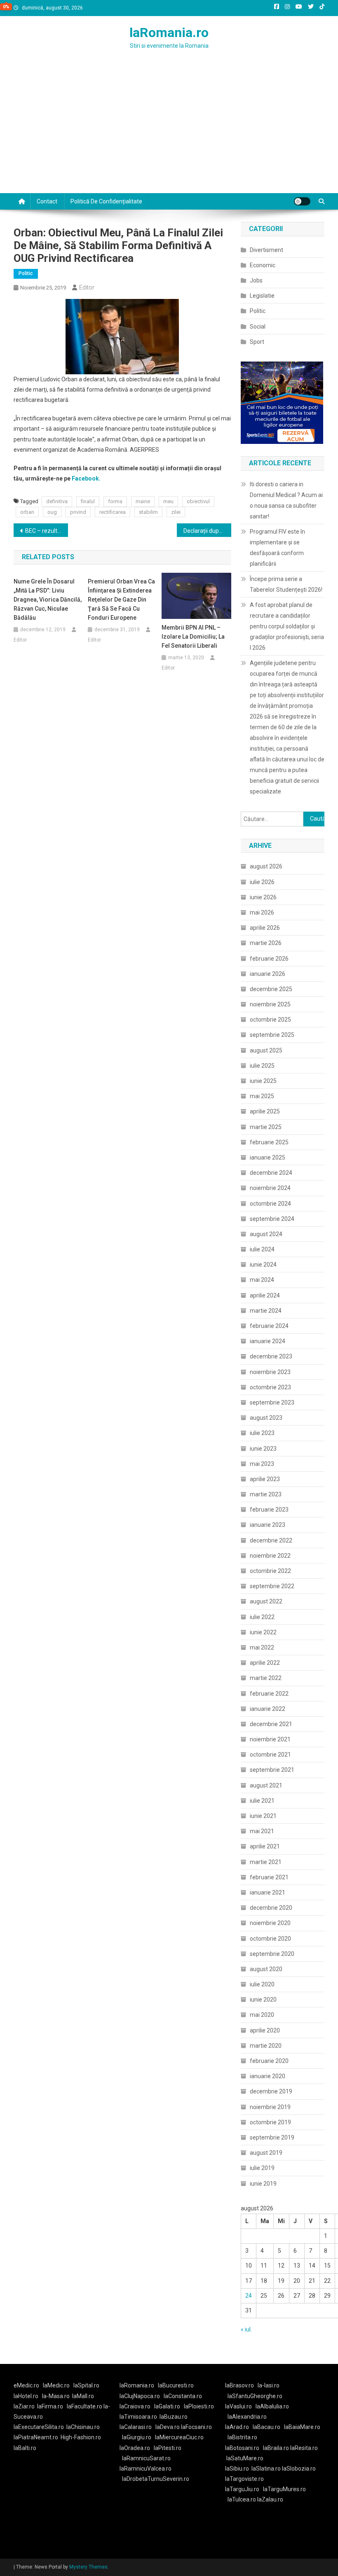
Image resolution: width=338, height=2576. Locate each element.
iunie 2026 (263, 897)
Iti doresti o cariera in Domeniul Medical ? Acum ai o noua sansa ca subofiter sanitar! (286, 500)
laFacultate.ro (85, 2406)
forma (115, 501)
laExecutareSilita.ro (39, 2427)
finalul (88, 501)
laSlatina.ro (266, 2469)
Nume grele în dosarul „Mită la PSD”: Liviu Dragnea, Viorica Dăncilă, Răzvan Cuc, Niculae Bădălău (48, 600)
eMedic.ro (26, 2385)
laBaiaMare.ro (302, 2427)
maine (143, 501)
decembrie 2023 (271, 1356)
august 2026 (266, 866)
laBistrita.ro (242, 2437)
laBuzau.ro (174, 2417)
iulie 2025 (262, 1066)
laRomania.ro (169, 33)
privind (78, 512)
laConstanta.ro (183, 2396)
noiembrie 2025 (270, 1004)
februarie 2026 (269, 959)
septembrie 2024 (272, 1219)
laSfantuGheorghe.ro (255, 2396)
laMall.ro (83, 2396)
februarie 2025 (269, 1142)
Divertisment (266, 250)
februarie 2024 (269, 1326)
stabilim (148, 512)
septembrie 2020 (272, 1954)
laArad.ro (237, 2427)
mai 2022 (262, 1647)
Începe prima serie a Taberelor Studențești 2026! (286, 584)
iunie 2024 (263, 1265)
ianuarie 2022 (268, 1709)
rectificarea (113, 512)
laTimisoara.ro (138, 2417)
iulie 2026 (262, 882)
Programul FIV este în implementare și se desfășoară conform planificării (277, 548)
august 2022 (266, 1601)
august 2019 (266, 2153)
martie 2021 (266, 1862)
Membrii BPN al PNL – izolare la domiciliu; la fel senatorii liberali (193, 637)
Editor (87, 287)
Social (258, 327)
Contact (47, 201)
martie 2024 (266, 1311)
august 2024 (266, 1234)
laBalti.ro (25, 2448)
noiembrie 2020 (270, 1923)
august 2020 (266, 1969)
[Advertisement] (169, 131)
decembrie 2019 (271, 2091)
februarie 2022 (269, 1694)
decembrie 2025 (271, 989)
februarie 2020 (269, 2061)
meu (168, 501)
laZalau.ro (270, 2499)
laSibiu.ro (237, 2469)
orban (27, 512)
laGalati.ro (167, 2406)
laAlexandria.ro (247, 2417)
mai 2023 (262, 1464)
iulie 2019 (262, 2168)
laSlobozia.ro (299, 2469)
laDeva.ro (168, 2427)
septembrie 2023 (272, 1402)
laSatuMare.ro (245, 2458)
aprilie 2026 (265, 928)
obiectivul (198, 501)
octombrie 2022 (270, 1571)
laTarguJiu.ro (244, 2489)
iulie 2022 (262, 1617)
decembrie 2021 (271, 1724)
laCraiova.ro (135, 2406)
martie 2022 (266, 1678)
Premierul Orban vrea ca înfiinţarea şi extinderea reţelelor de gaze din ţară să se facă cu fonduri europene (121, 600)
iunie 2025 (263, 1081)
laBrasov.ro (239, 2385)
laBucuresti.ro (176, 2385)
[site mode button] (302, 201)
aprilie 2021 (265, 1846)
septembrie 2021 (272, 1770)
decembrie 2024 (271, 1173)
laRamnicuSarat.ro (146, 2458)
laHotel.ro (26, 2396)
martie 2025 (266, 1127)
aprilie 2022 (265, 1663)
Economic (263, 265)
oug (52, 512)
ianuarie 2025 (268, 1157)
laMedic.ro (57, 2385)
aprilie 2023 (265, 1479)
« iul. (246, 2329)
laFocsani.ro (196, 2427)
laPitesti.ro (168, 2448)
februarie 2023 (269, 1510)
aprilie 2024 (265, 1295)
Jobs (256, 280)
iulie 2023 (262, 1433)
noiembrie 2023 (270, 1372)
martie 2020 (266, 2046)
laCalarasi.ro (136, 2427)
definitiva (57, 501)
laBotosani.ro (242, 2448)
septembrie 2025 (272, 1035)
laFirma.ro (50, 2406)
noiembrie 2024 (270, 1188)
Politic (26, 273)
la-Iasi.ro (269, 2385)
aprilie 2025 (265, 1111)
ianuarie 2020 (268, 2076)
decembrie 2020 (271, 1908)
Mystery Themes (88, 2567)
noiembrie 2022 (270, 1556)
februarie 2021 (269, 1877)
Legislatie (262, 296)
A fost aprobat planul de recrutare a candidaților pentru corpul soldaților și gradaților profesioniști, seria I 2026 (287, 626)
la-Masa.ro (56, 2396)
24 (249, 2296)
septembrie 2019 (272, 2137)
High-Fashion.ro (81, 2437)
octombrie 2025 (270, 1020)
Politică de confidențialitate (106, 201)
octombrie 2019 (270, 2122)
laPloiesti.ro (199, 2406)
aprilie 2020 (265, 2030)
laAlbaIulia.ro (272, 2406)
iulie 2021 (262, 1801)
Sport (257, 342)
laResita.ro (304, 2448)
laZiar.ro (24, 2406)
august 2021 (266, 1785)
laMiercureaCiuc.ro (179, 2437)
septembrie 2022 (272, 1586)
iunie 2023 (263, 1449)
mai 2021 (262, 1831)
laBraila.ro (276, 2448)
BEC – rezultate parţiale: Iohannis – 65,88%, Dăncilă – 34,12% (47, 531)
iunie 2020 (263, 2000)
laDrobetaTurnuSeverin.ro (156, 2479)
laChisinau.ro (83, 2427)
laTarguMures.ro (284, 2489)
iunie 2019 (263, 2184)
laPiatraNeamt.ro (36, 2437)
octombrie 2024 (270, 1204)
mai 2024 (262, 1280)
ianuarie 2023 (268, 1525)
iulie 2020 (262, 1984)
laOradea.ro (135, 2448)
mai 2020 (262, 2015)
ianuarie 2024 (268, 1341)
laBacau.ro (266, 2427)
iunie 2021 (263, 1816)
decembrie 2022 (271, 1540)
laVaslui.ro (240, 2406)
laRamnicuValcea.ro (146, 2469)
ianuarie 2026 (268, 974)
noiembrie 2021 (270, 1739)
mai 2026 (262, 912)
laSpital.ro (86, 2385)
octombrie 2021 (270, 1755)
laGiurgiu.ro (138, 2437)
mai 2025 (262, 1096)
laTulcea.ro (242, 2499)
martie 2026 (266, 943)
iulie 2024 (262, 1249)
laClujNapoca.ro (140, 2396)
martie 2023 (266, 1494)
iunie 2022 (263, 1632)
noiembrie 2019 (270, 2107)
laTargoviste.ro (244, 2479)
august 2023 (266, 1418)
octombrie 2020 (270, 1939)
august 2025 (266, 1050)
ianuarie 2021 (268, 1892)
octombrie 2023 (270, 1387)
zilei (176, 512)
